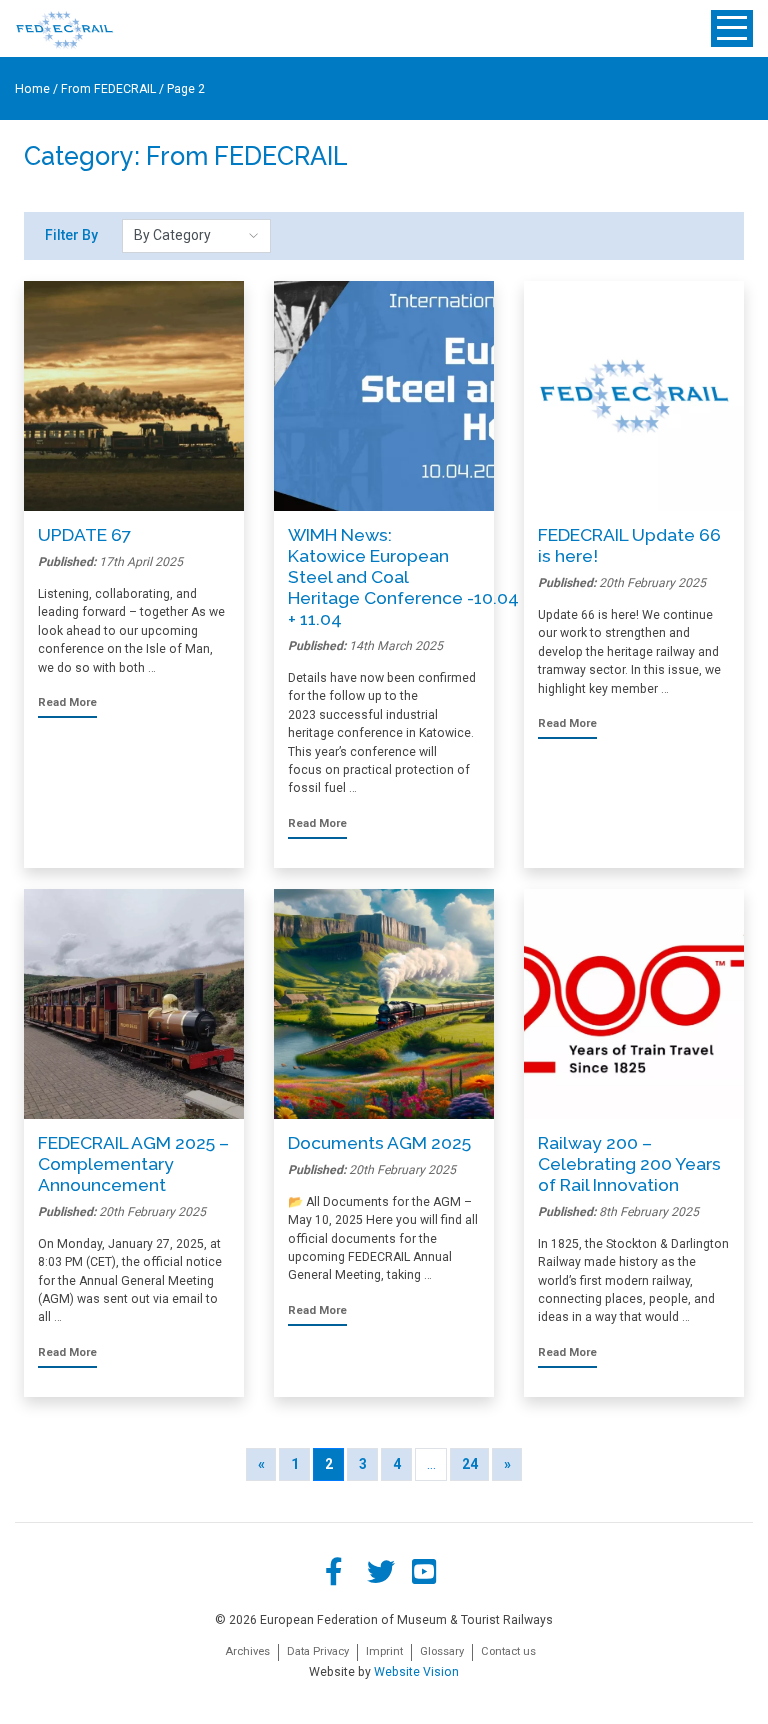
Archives (247, 1651)
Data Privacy (318, 1651)
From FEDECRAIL (108, 89)
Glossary (442, 1651)
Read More (67, 702)
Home (32, 89)
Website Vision (416, 1672)
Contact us (508, 1651)
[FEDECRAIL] (64, 29)
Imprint (384, 1651)
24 (470, 1464)
